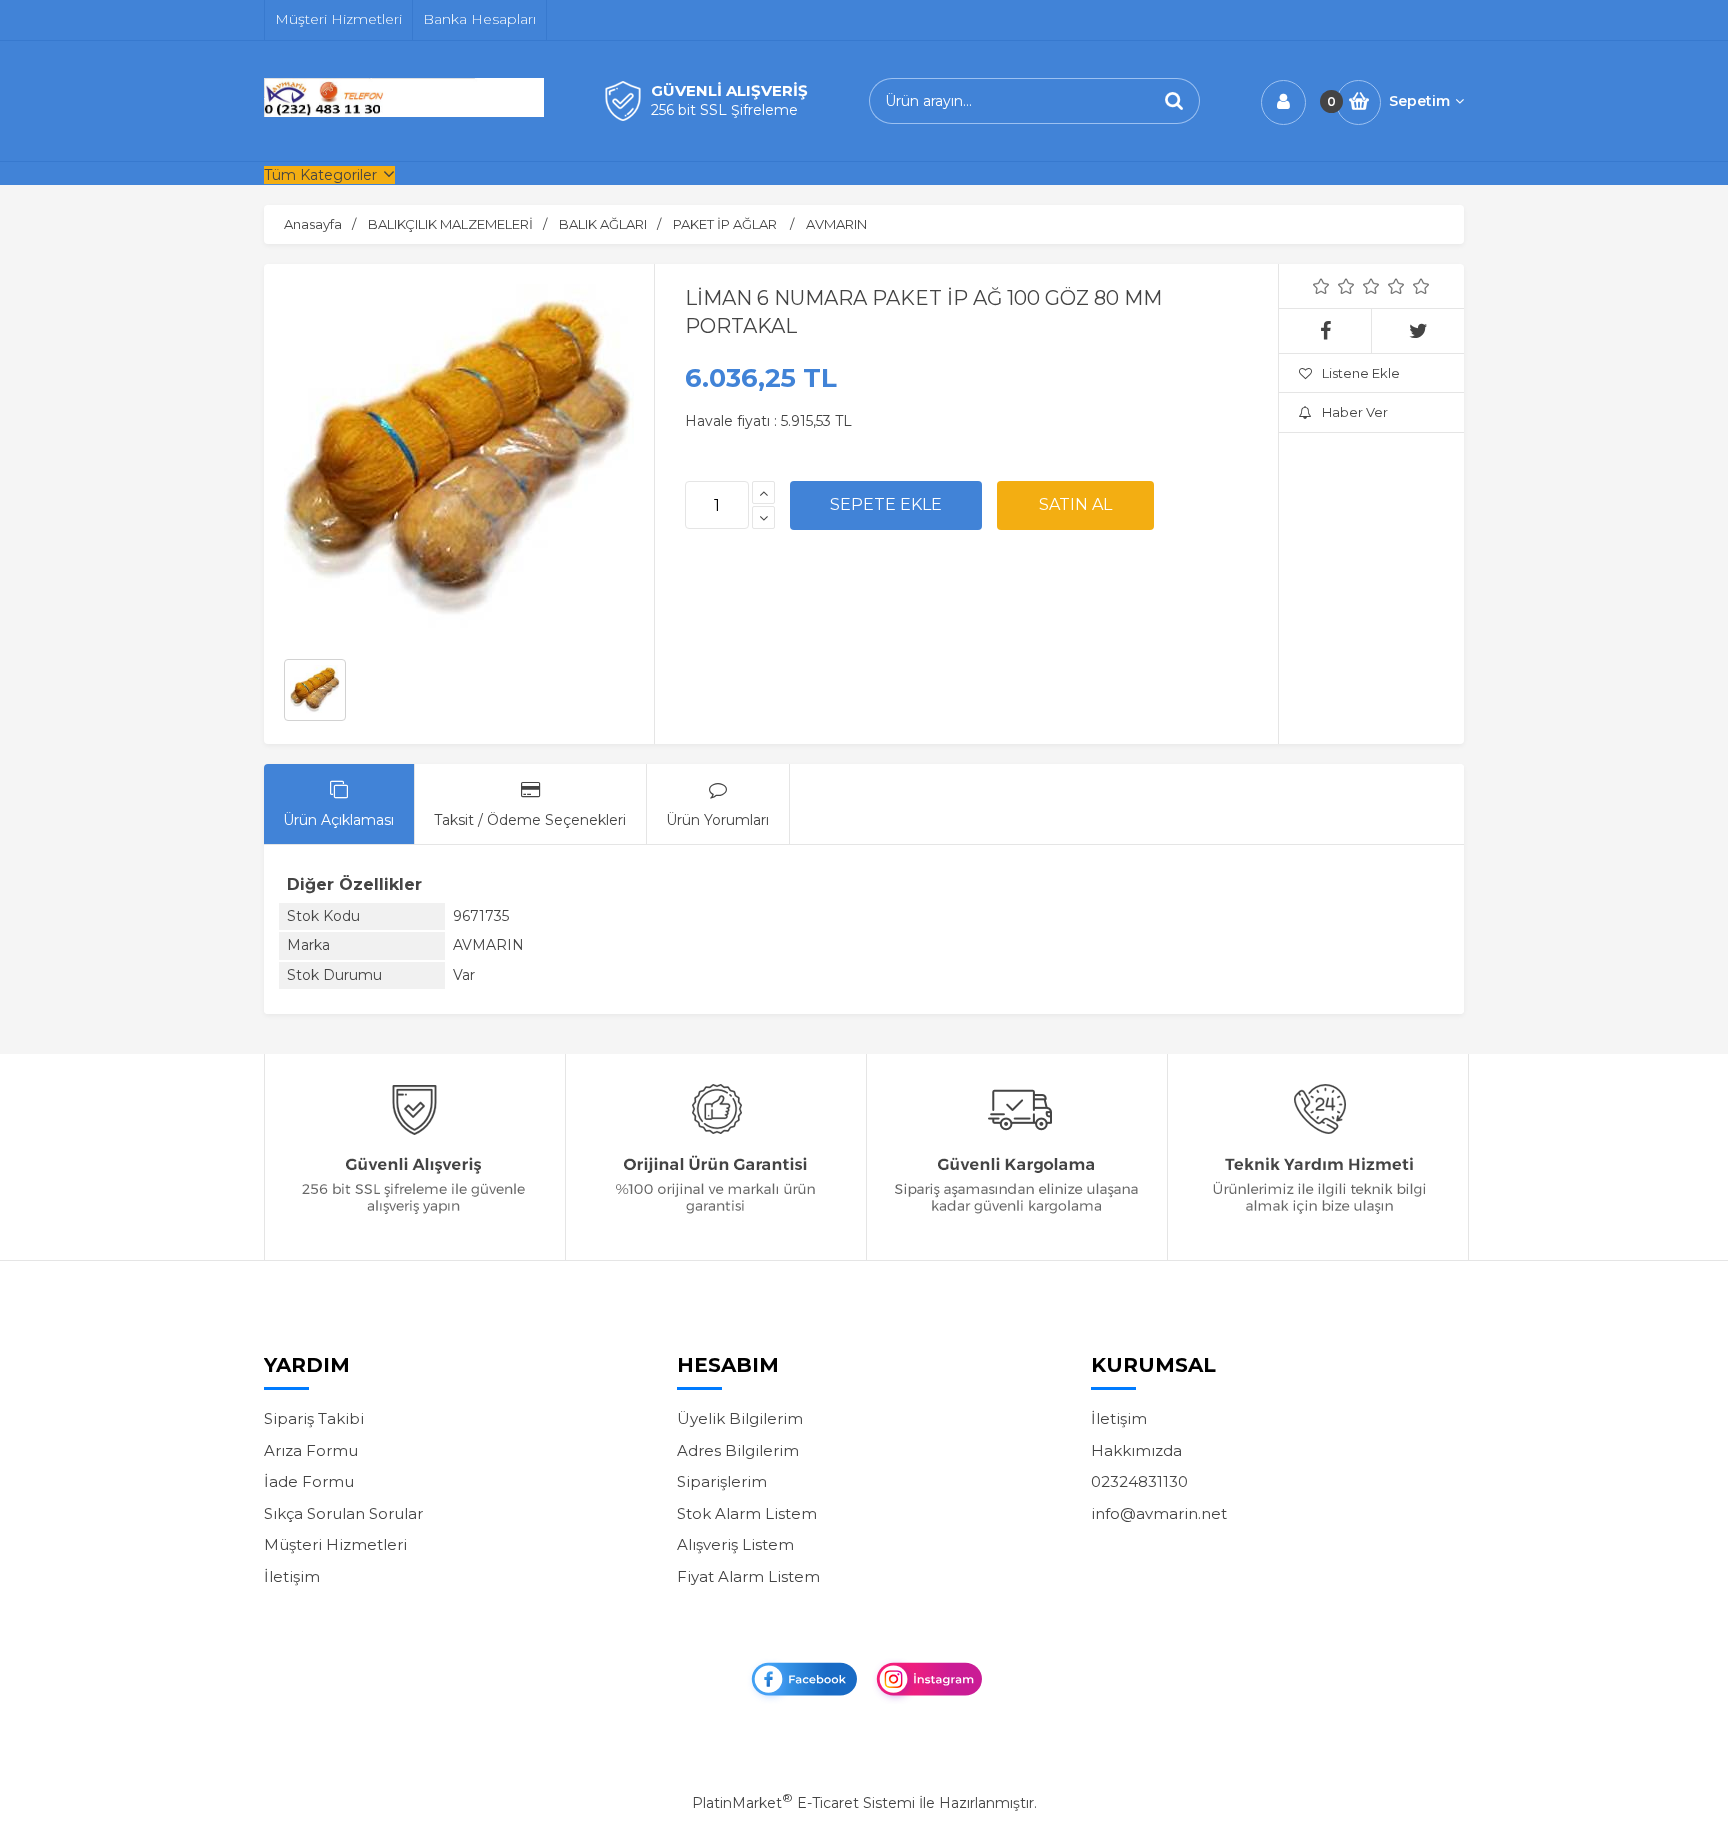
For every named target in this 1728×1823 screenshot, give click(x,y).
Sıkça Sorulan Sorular (343, 1513)
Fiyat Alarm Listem (748, 1576)
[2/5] (1334, 286)
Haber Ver (1355, 412)
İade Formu (309, 1481)
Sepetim (1419, 101)
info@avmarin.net (1159, 1513)
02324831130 (1139, 1481)
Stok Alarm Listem (747, 1513)
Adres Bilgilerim (738, 1450)
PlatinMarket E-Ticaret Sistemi (803, 1803)
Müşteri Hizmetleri (335, 1544)
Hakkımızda (1136, 1450)
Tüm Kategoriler (320, 175)
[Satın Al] (1075, 505)
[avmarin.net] (404, 112)
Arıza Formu (311, 1450)
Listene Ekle (1361, 373)
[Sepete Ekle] (886, 505)
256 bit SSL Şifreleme (724, 110)
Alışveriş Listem (735, 1544)
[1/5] (1321, 286)
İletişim (292, 1576)
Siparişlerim (722, 1481)
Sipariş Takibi (314, 1418)
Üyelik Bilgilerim (740, 1418)
